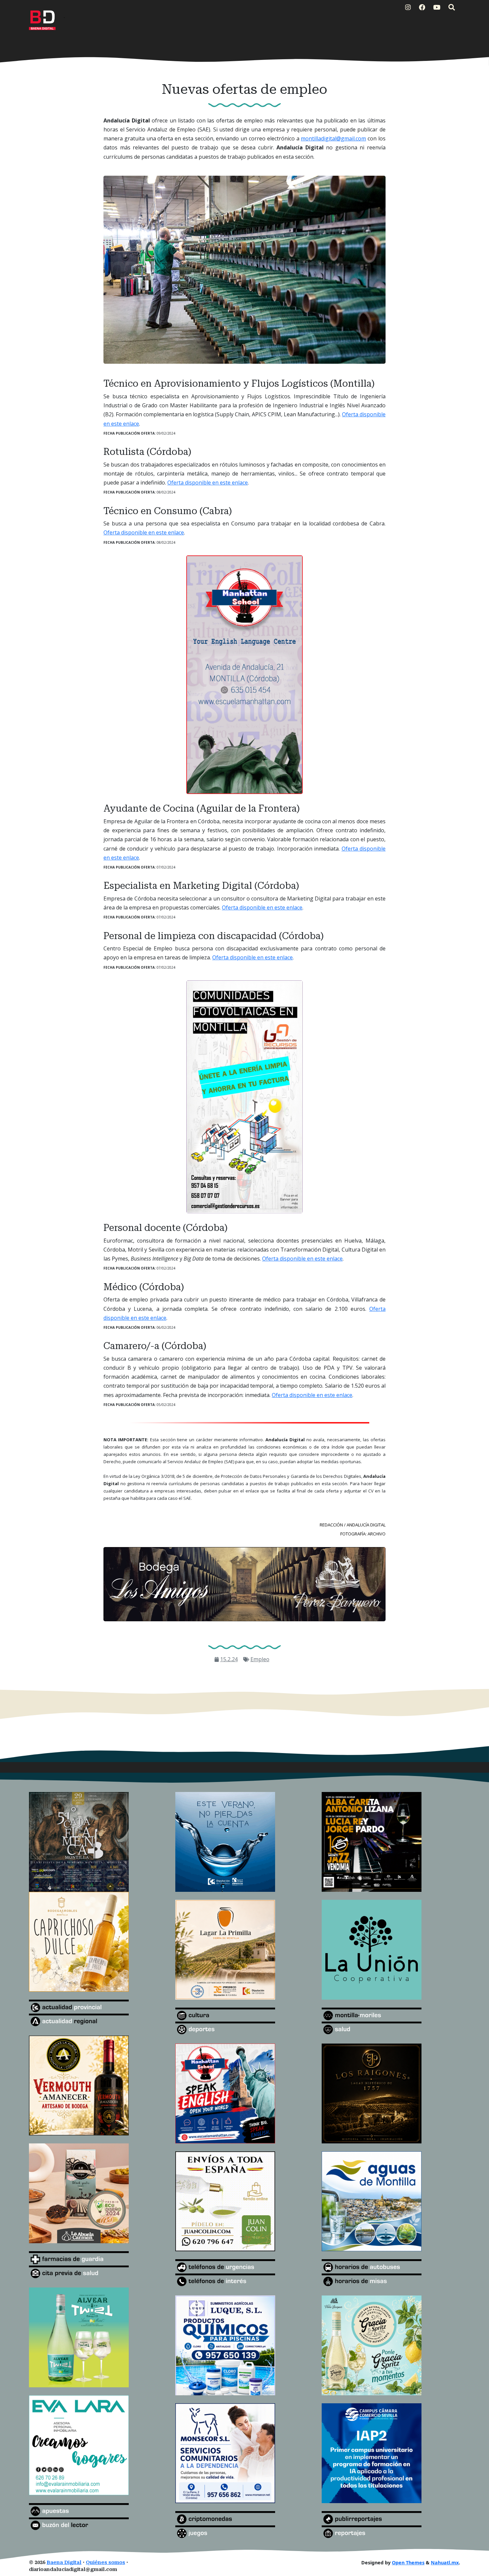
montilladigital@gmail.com (333, 138)
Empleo (260, 1659)
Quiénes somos (105, 2563)
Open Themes (408, 2563)
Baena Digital (64, 2563)
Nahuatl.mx (445, 2563)
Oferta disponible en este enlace (208, 483)
